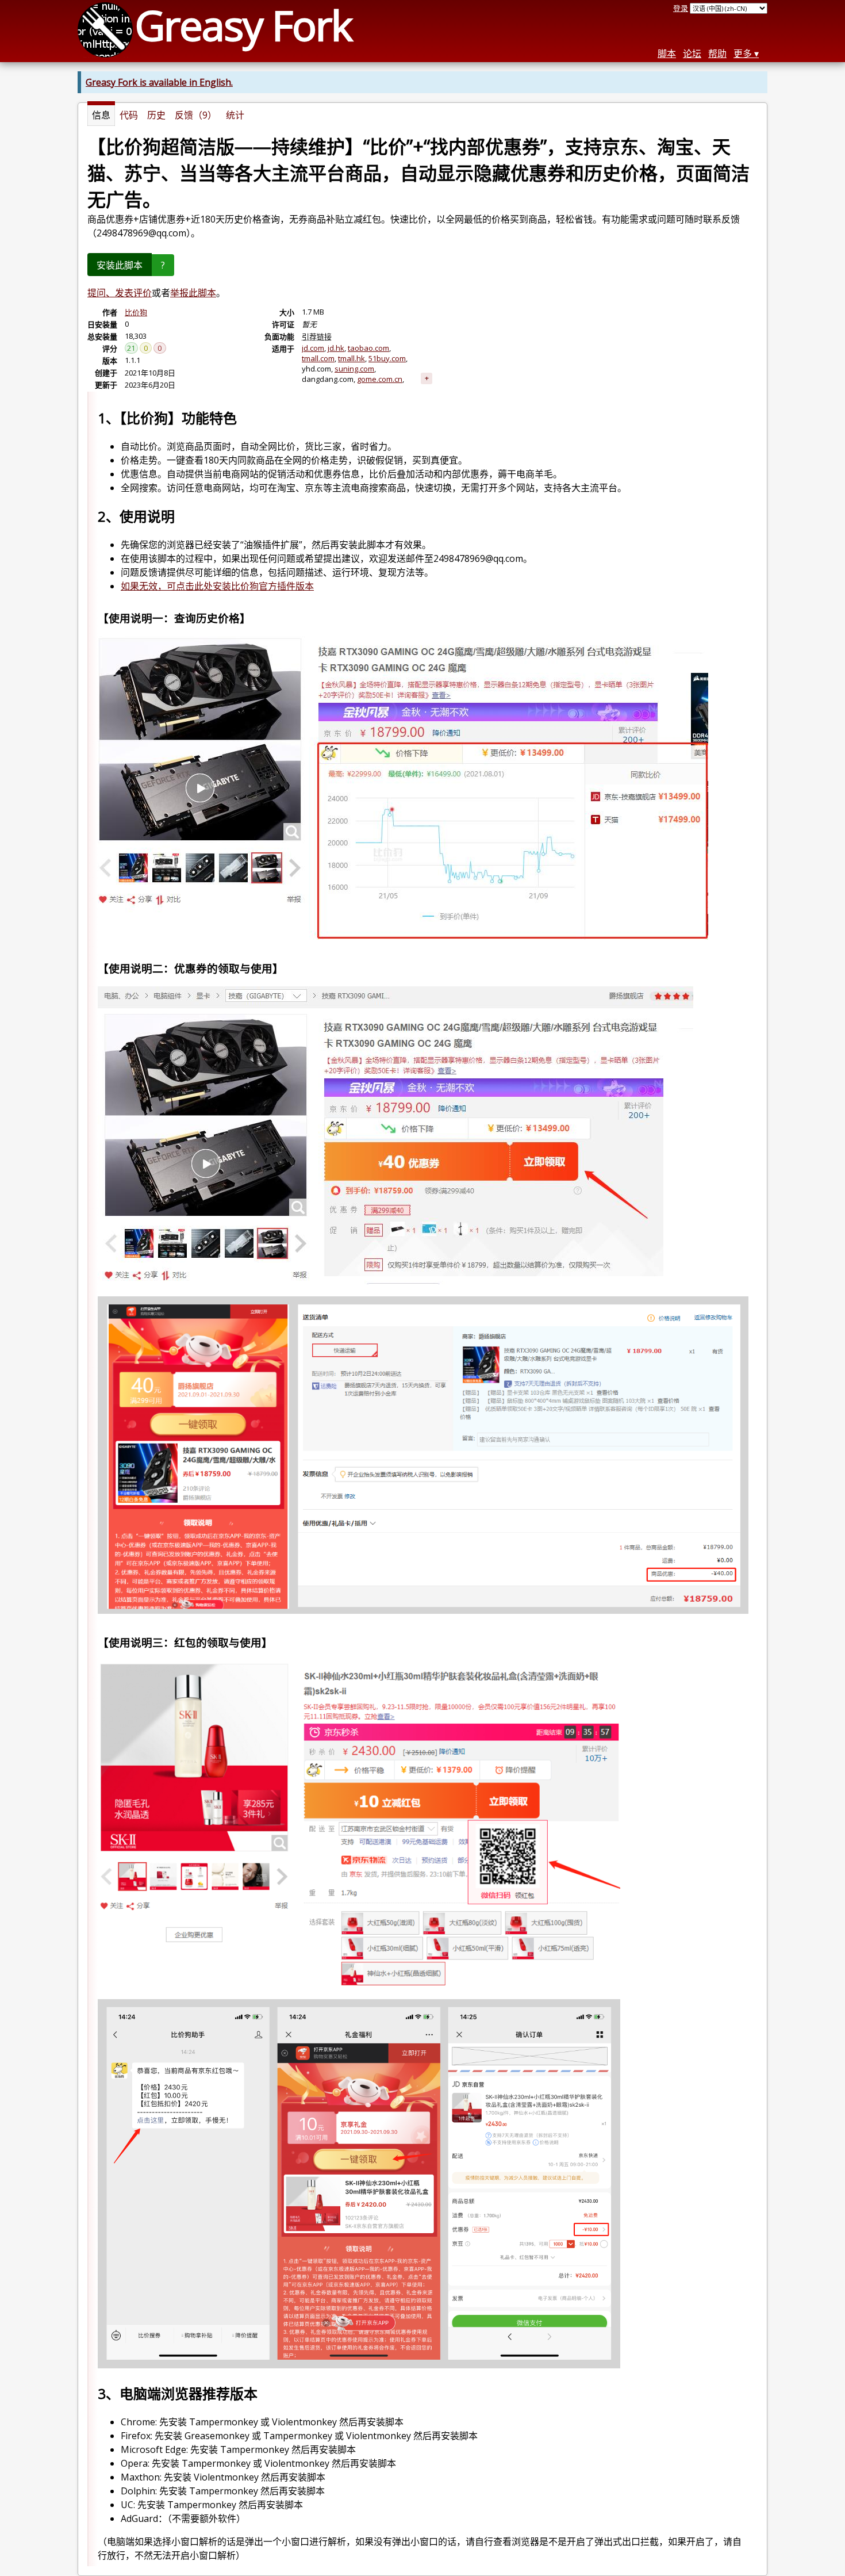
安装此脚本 (120, 265)
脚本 (667, 53)
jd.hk (336, 348)
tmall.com (318, 358)
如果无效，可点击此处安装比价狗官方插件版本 (217, 586)
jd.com (313, 348)
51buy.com (387, 358)
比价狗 (136, 312)
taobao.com (368, 348)
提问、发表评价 (120, 293)
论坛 (692, 53)
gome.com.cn (380, 379)
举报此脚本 (193, 293)
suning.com (354, 369)
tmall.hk (352, 358)
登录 (681, 8)
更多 (743, 53)
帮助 (717, 53)
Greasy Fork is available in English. (159, 82)
